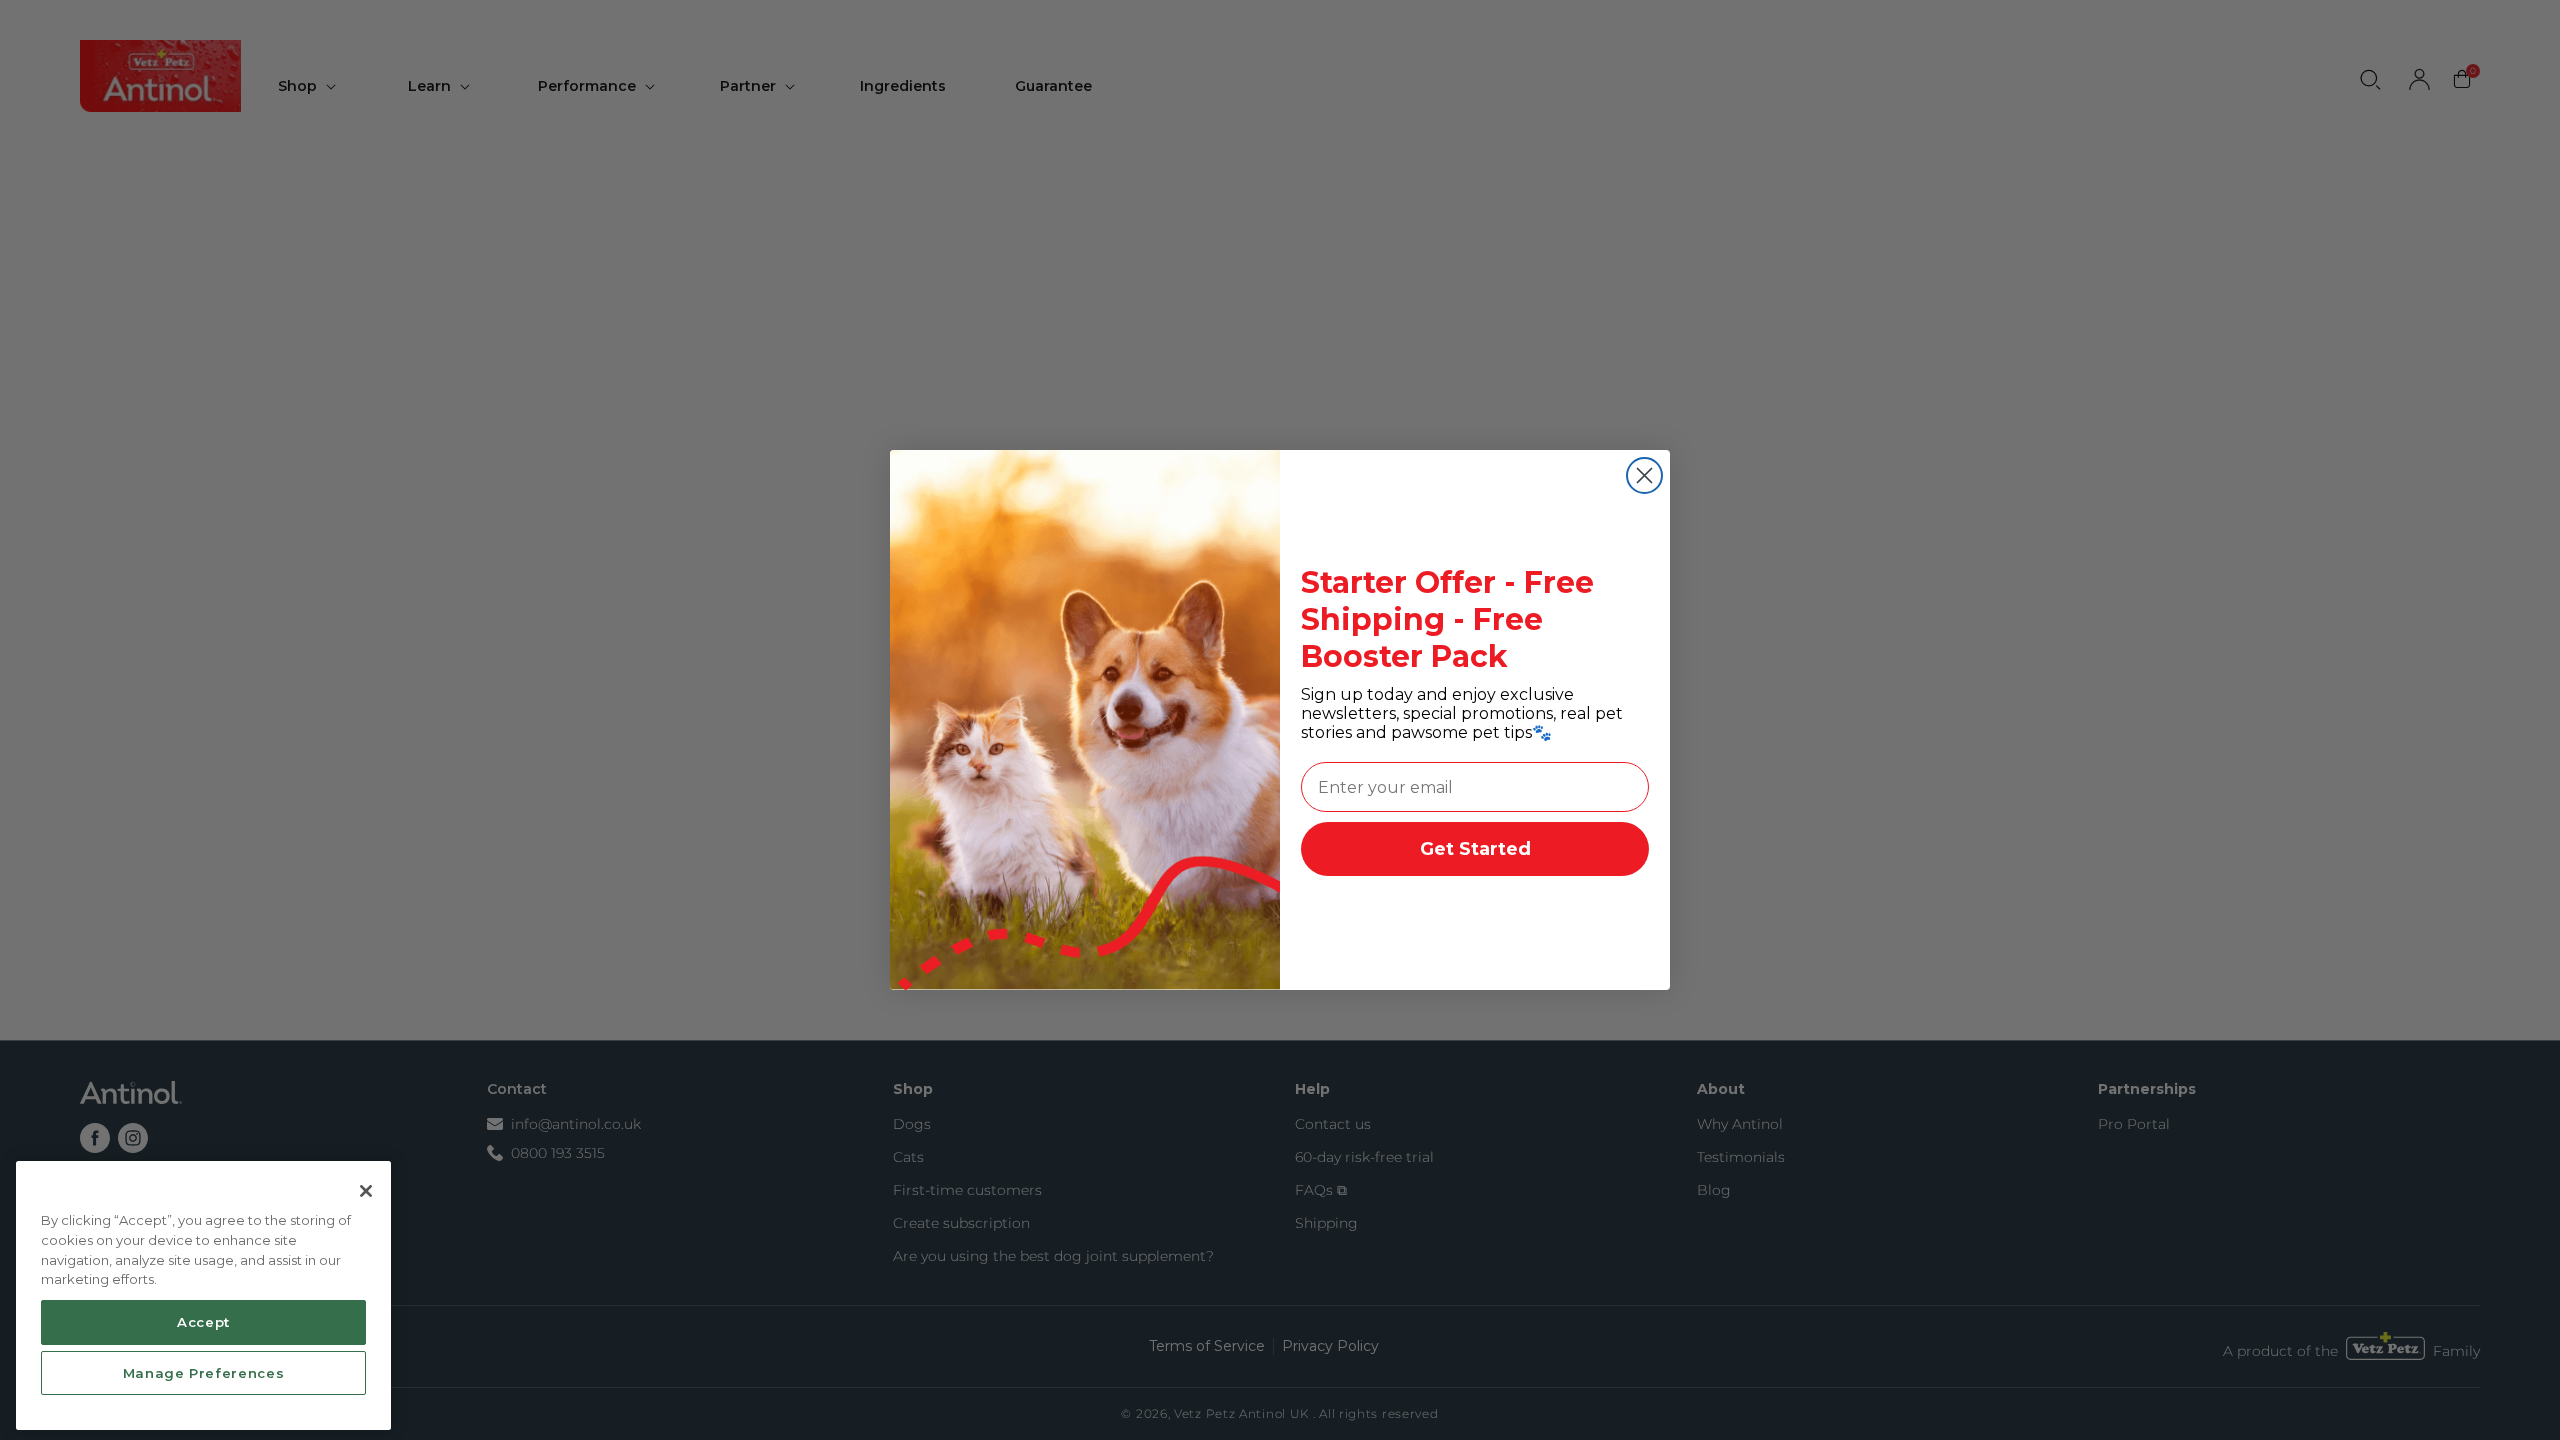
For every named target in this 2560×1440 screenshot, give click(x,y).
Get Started (1475, 849)
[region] (203, 1296)
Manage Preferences (204, 1372)
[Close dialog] (1644, 475)
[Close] (366, 1191)
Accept (203, 1321)
